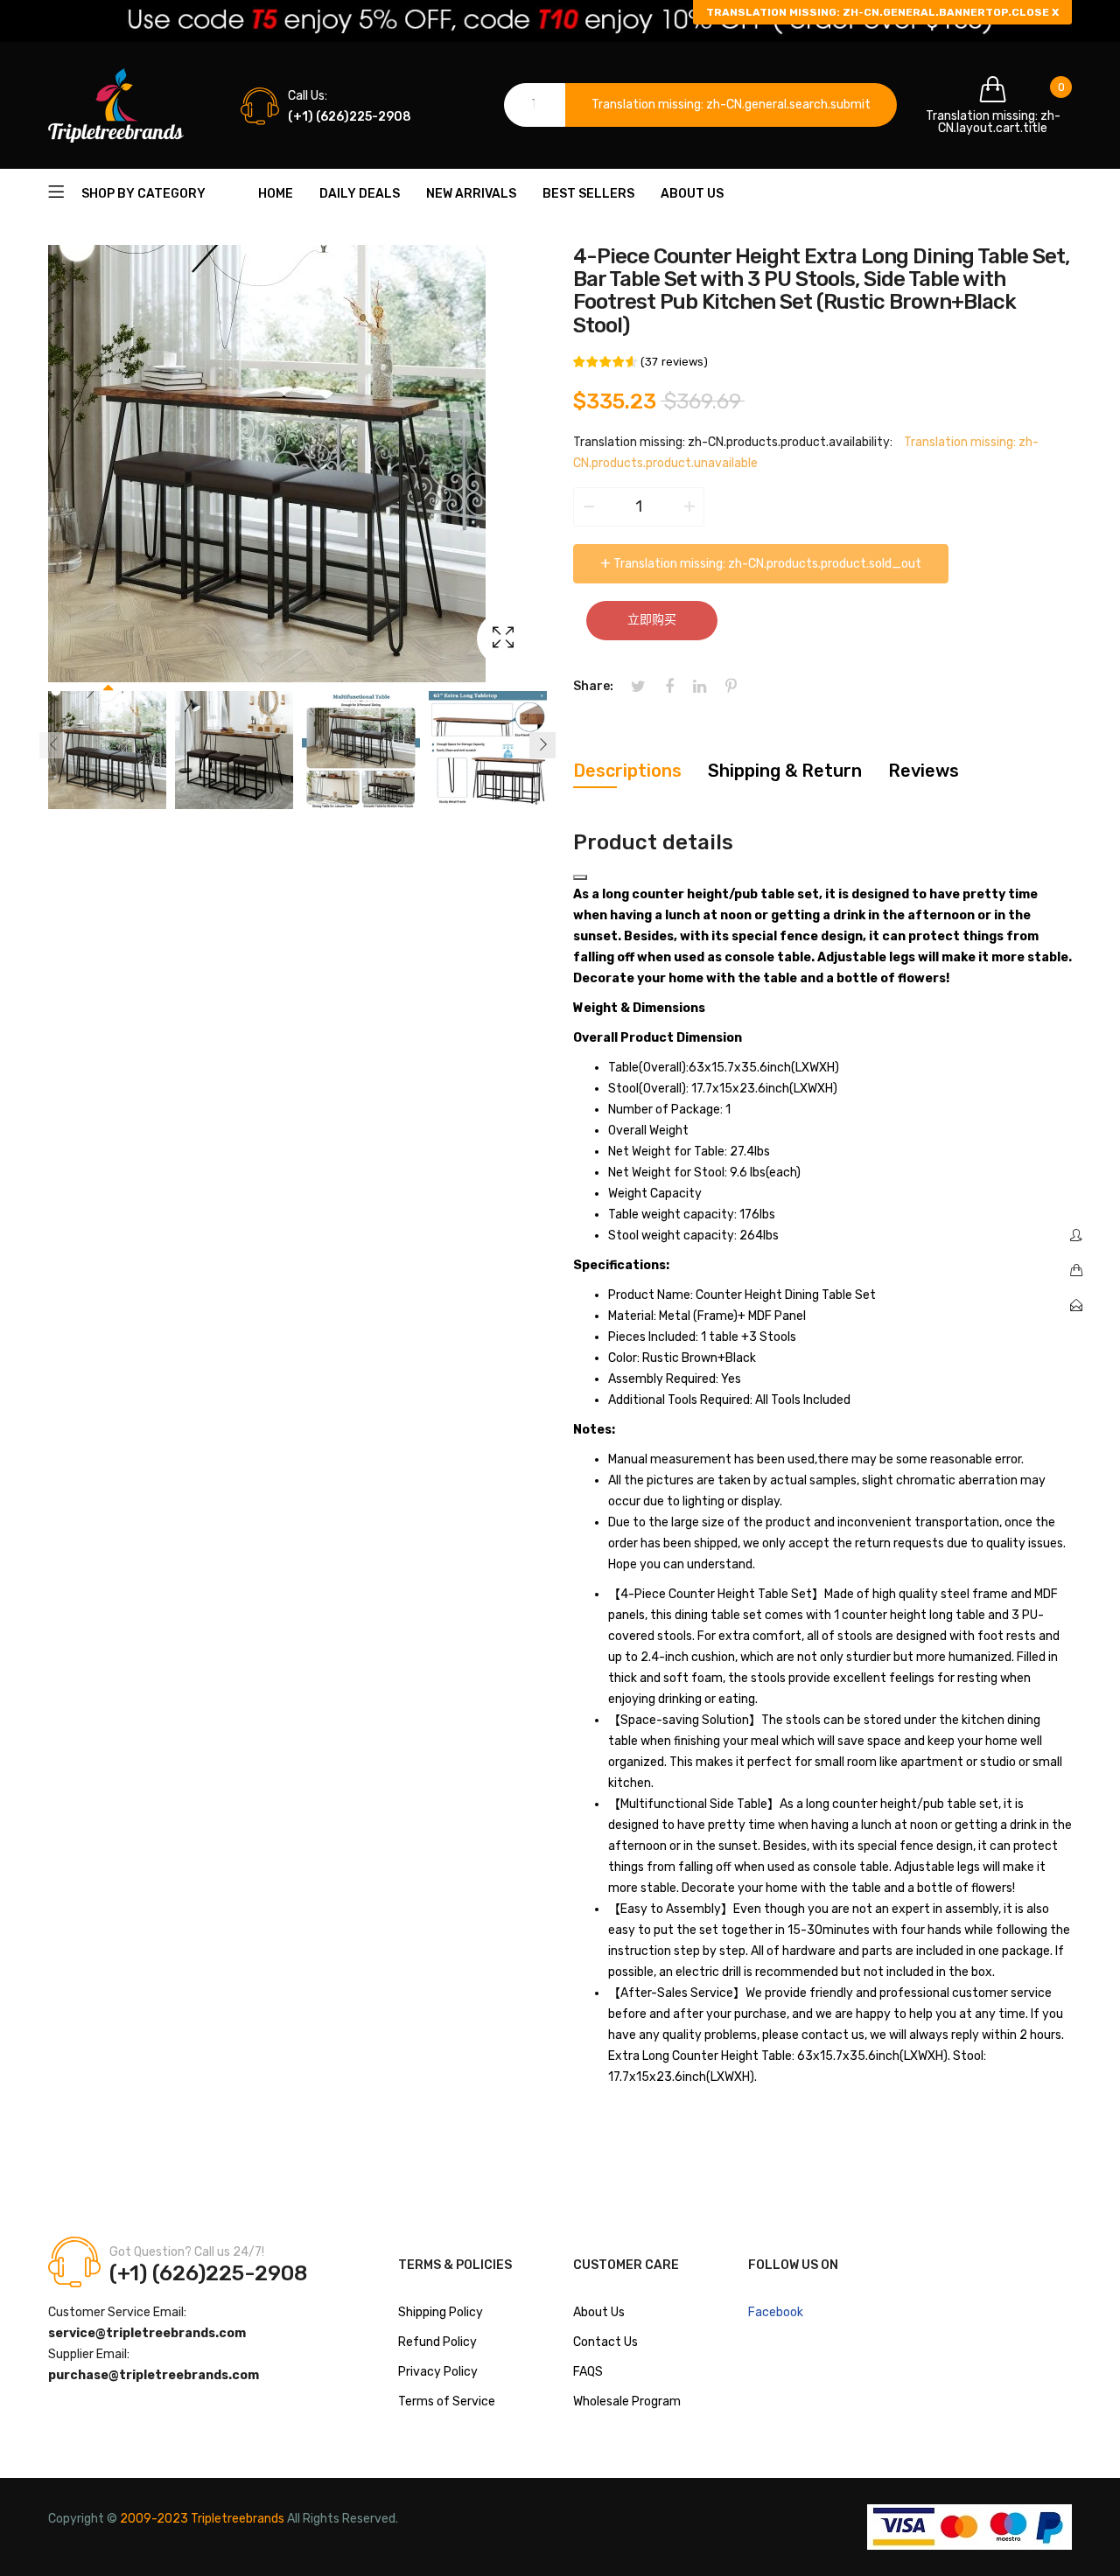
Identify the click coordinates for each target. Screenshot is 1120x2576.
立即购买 (652, 620)
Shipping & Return (785, 771)
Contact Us (605, 2342)
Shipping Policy (441, 2312)
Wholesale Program (627, 2401)
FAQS (588, 2372)
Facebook (776, 2312)
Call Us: (308, 96)
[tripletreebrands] (116, 105)
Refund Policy (437, 2342)
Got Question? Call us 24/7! (187, 2252)
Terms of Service (447, 2401)
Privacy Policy (438, 2372)
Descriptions (627, 771)
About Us (599, 2312)
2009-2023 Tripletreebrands (202, 2519)
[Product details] (580, 877)
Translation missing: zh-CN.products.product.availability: (733, 442)
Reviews (924, 771)
